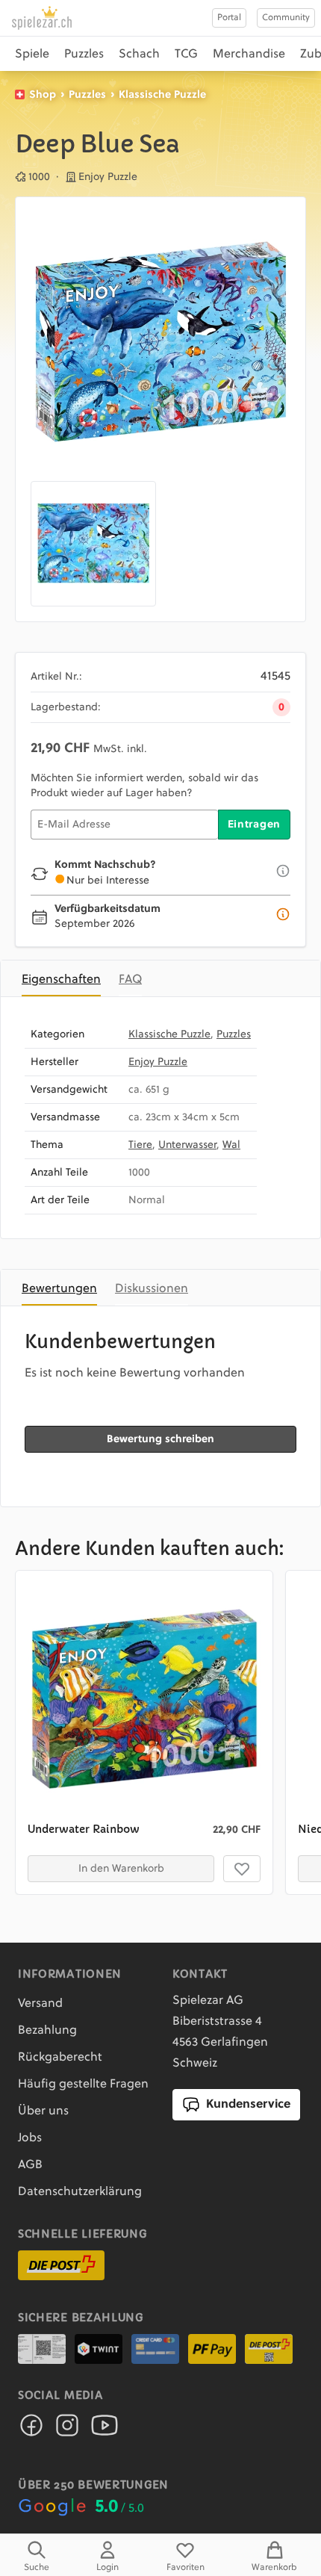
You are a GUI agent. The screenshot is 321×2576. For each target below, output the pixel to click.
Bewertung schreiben (160, 1439)
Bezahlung (47, 2031)
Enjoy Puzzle (158, 1062)
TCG (186, 55)
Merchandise (249, 55)
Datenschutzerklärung (80, 2192)
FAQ (130, 980)
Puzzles (84, 55)
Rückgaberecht (60, 2058)
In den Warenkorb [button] (121, 1869)
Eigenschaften (61, 980)
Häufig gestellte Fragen (83, 2085)
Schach (139, 55)
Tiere (140, 1145)
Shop (43, 95)
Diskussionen (152, 1289)
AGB (30, 2165)
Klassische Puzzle (162, 95)
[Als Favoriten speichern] (242, 1869)
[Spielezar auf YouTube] (105, 2430)
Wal (231, 1145)
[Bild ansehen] (160, 342)
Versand (40, 2004)
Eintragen (254, 825)
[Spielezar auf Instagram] (67, 2430)
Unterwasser (187, 1145)
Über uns (43, 2111)
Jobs (30, 2138)
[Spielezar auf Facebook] (31, 2430)
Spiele (32, 55)
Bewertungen (59, 1289)
